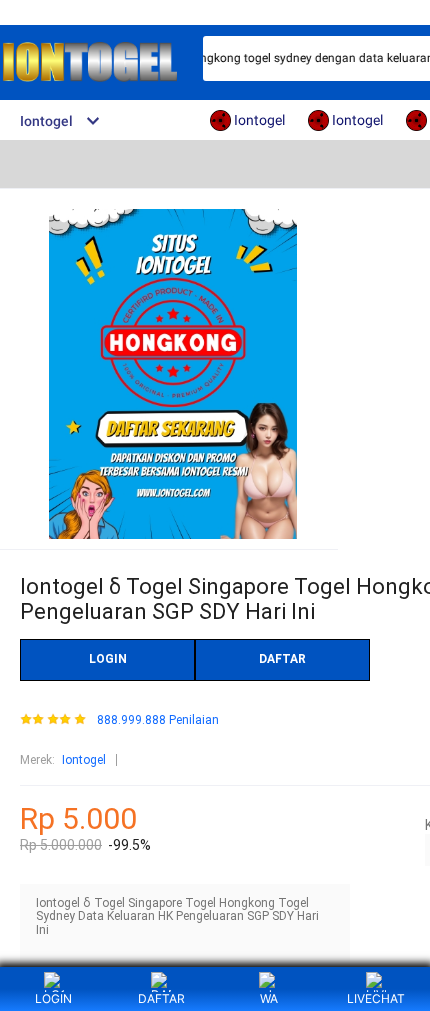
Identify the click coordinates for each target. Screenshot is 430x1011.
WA (269, 998)
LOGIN (108, 659)
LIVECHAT (376, 998)
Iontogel (84, 760)
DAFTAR (282, 659)
